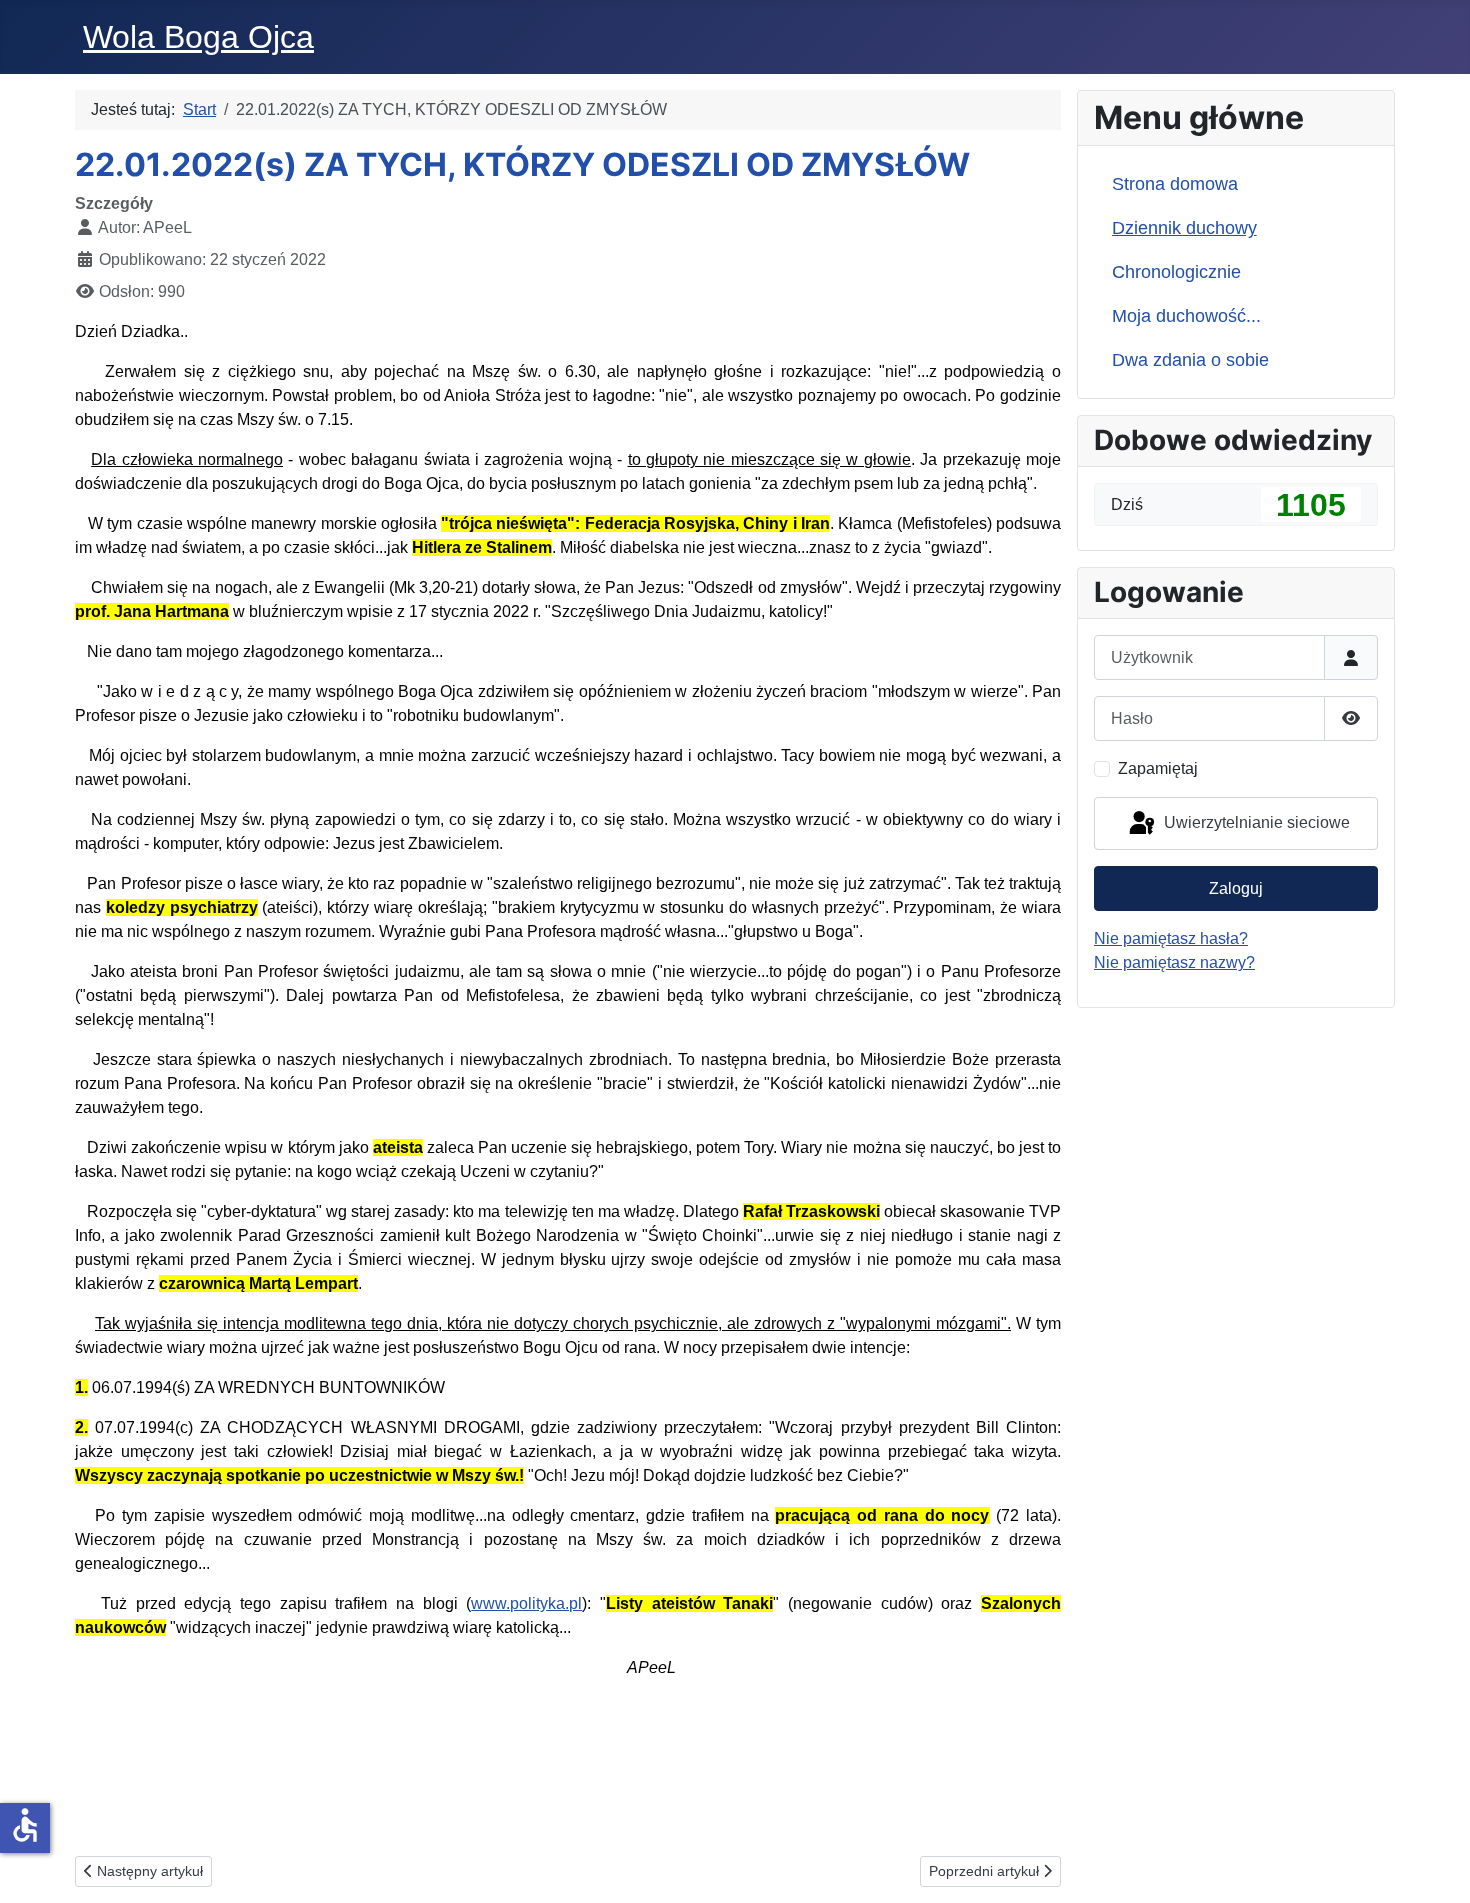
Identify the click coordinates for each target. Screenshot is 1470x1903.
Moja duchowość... (1186, 316)
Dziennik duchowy (1184, 228)
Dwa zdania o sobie (1190, 360)
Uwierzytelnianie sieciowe (1255, 822)
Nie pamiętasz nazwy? (1174, 962)
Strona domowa (1175, 184)
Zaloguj (1236, 888)
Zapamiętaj (1158, 768)
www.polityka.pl (526, 1603)
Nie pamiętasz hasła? (1171, 938)
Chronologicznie (1176, 272)
